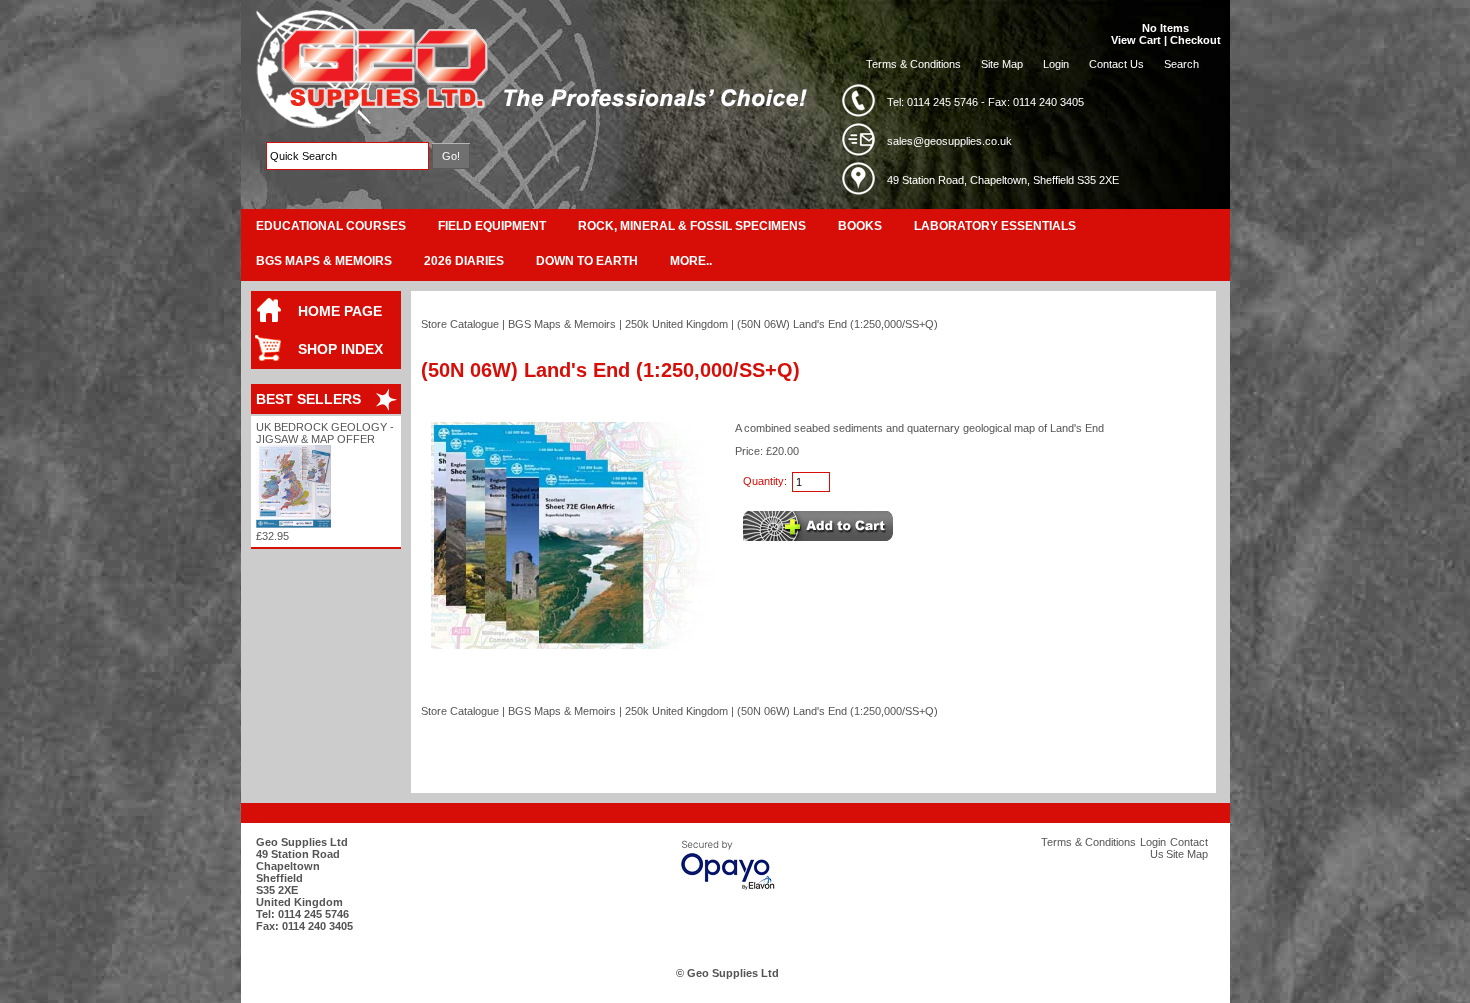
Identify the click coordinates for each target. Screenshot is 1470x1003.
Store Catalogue (460, 324)
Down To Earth (587, 261)
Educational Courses (331, 226)
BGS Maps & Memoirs (324, 261)
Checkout (1195, 40)
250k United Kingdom (676, 324)
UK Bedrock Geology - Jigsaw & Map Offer (325, 433)
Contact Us (1116, 64)
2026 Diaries (464, 261)
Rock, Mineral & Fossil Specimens (692, 226)
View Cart (1136, 40)
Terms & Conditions (913, 64)
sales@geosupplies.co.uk (949, 141)
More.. (691, 261)
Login (1056, 64)
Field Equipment (492, 226)
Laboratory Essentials (995, 226)
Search (1181, 64)
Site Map (1002, 64)
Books (860, 226)
